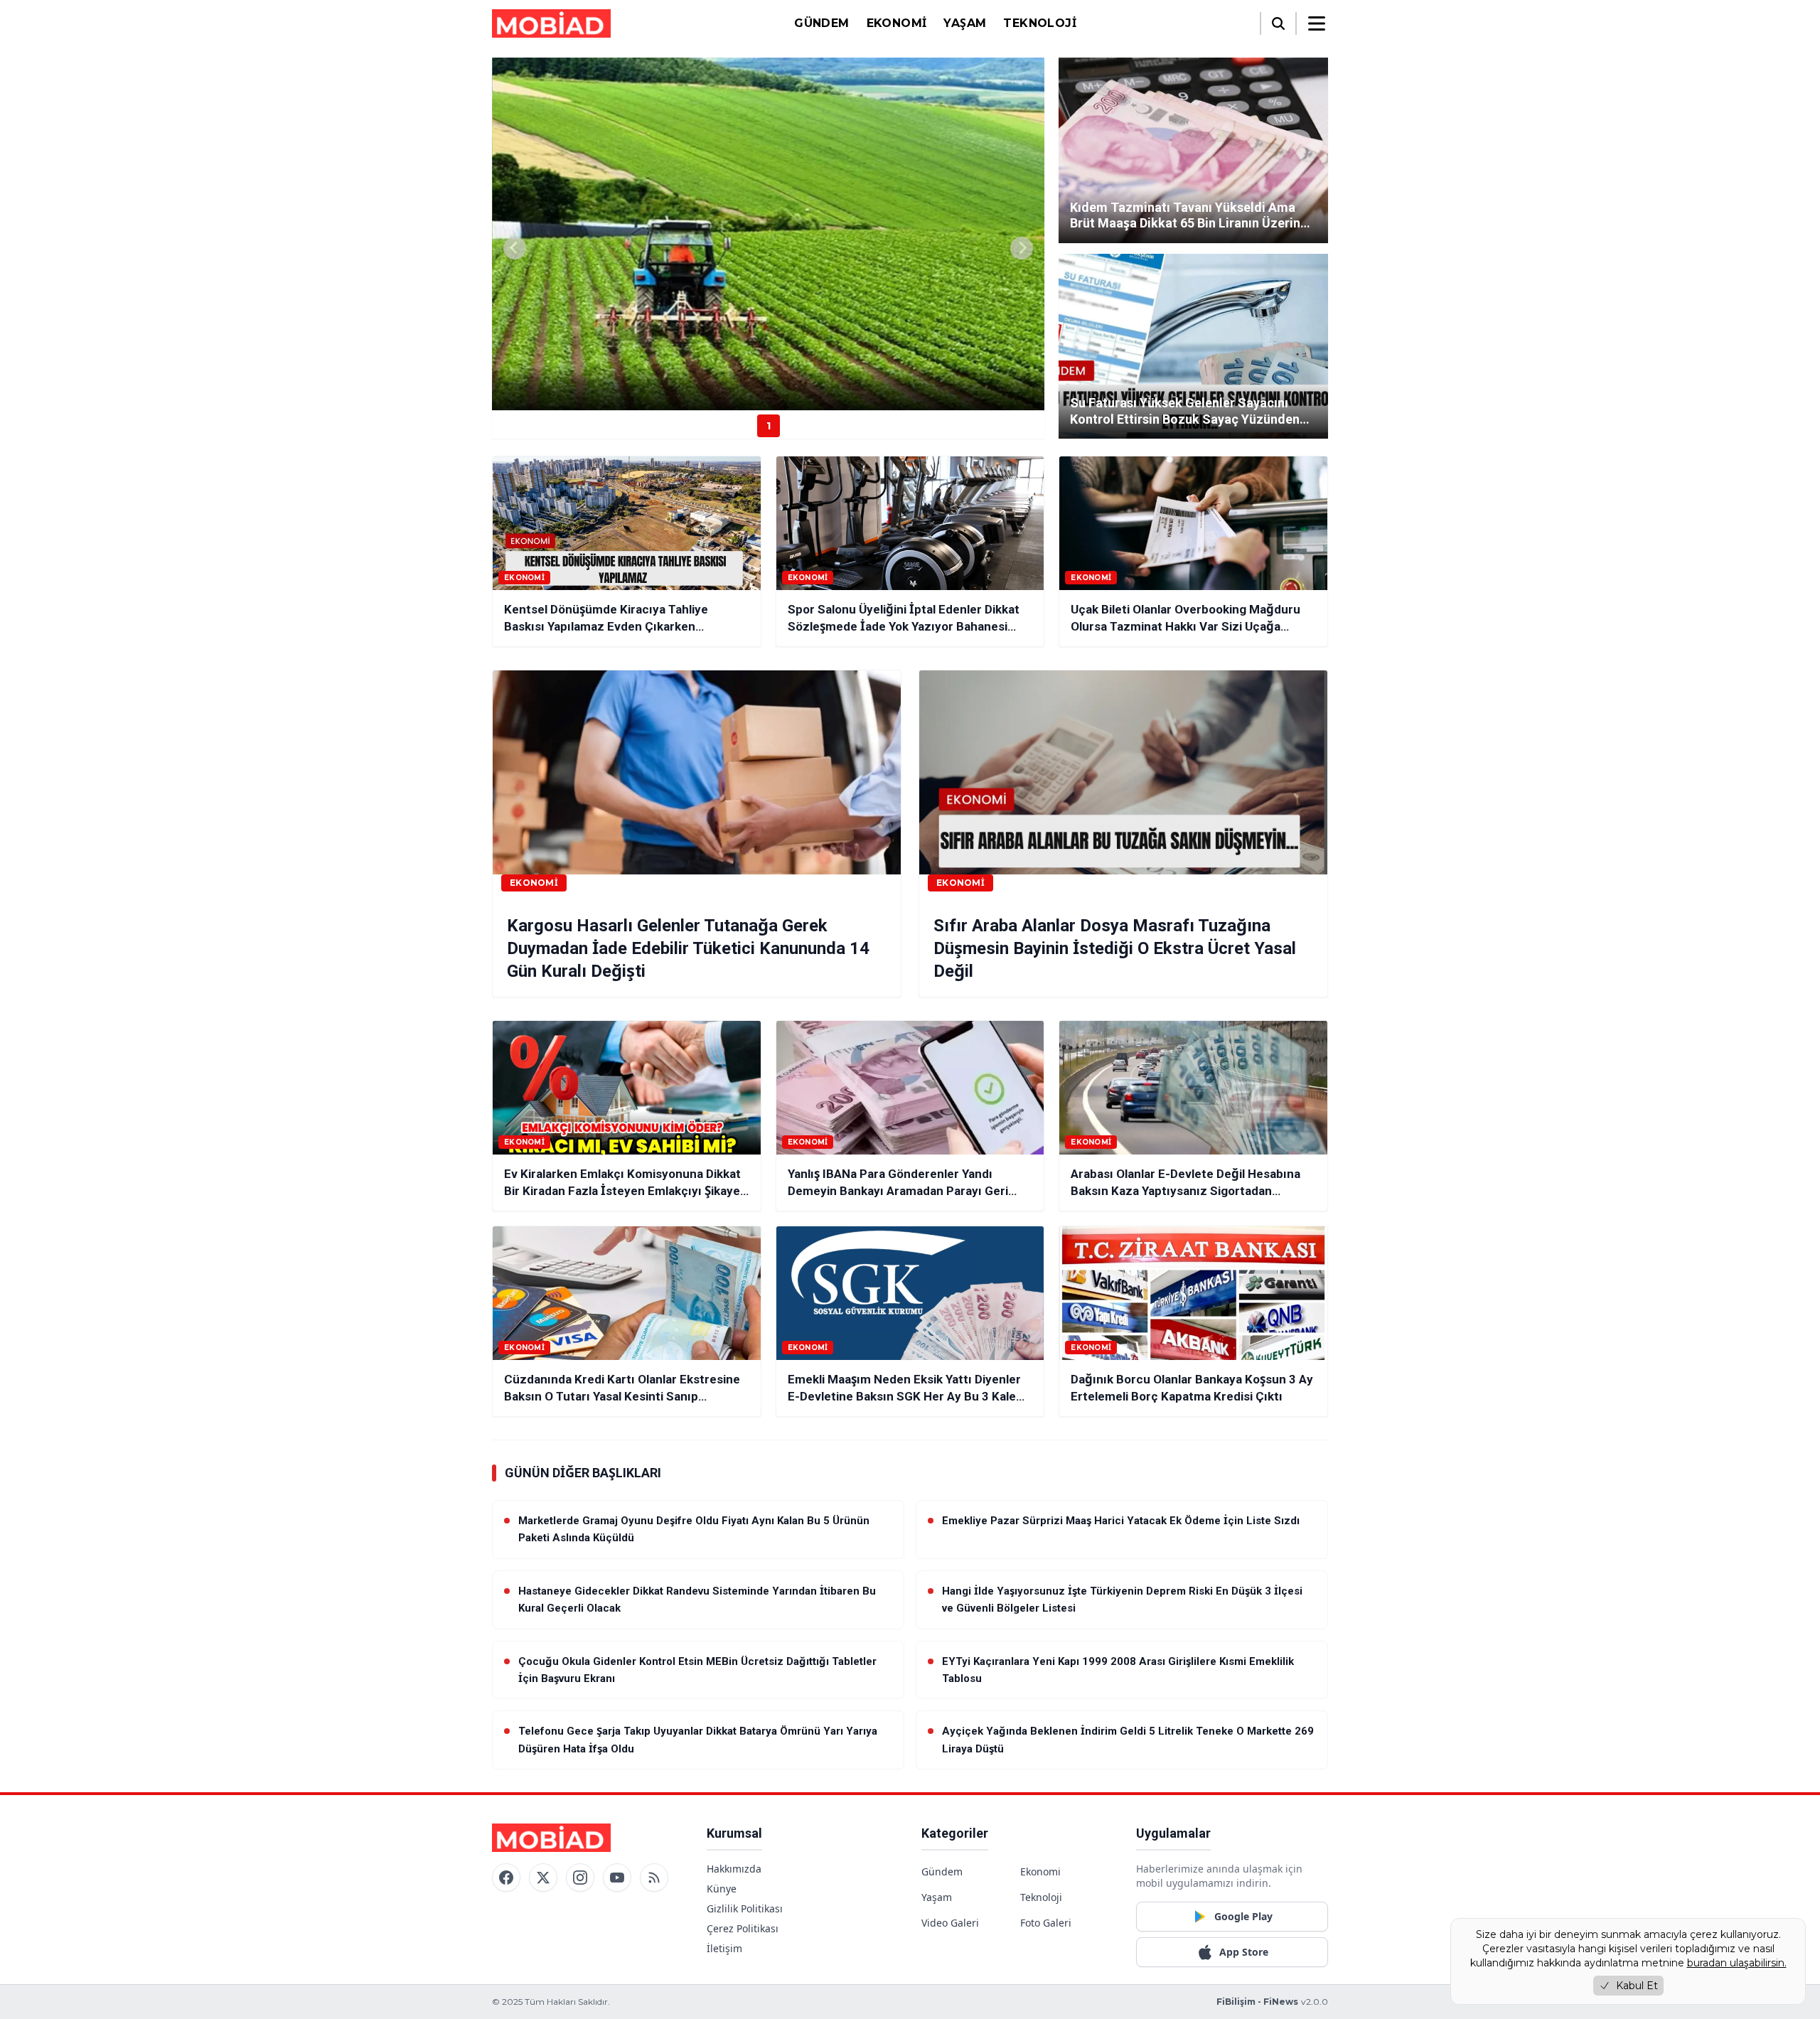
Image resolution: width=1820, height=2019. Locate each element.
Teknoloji (1040, 23)
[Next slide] (1022, 248)
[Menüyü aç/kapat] (1317, 23)
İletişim (724, 1948)
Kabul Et (1637, 1986)
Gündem (821, 23)
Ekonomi (897, 23)
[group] (768, 234)
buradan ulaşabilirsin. (1737, 1963)
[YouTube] (617, 1878)
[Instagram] (580, 1878)
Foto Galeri (1046, 1923)
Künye (722, 1889)
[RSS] (654, 1878)
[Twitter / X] (543, 1878)
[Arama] (1278, 23)
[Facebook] (506, 1878)
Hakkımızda (734, 1869)
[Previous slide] (515, 248)
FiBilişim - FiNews (1257, 2002)
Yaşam (965, 23)
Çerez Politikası (743, 1928)
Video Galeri (950, 1923)
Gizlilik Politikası (745, 1908)
